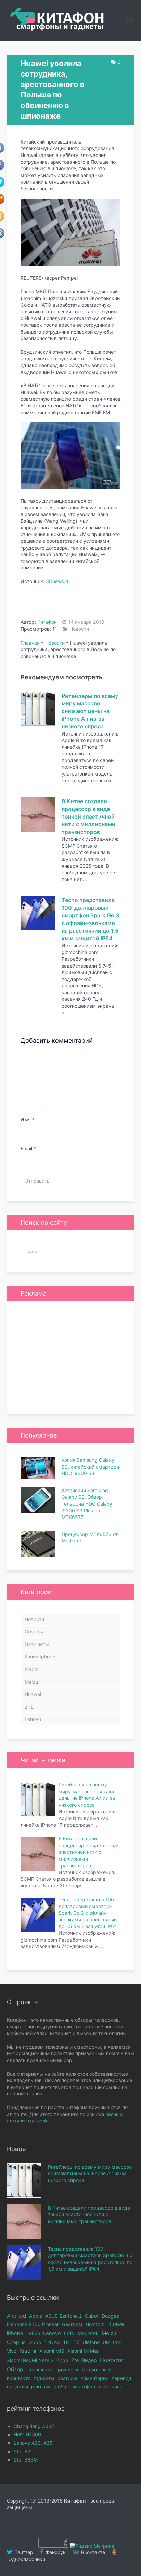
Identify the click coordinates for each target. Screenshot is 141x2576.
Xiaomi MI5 (52, 2351)
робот (61, 2386)
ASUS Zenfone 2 (63, 2316)
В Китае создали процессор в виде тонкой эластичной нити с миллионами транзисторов (88, 817)
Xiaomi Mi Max (84, 2351)
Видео (89, 2360)
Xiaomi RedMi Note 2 (30, 2360)
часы (118, 2386)
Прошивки (67, 2369)
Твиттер (23, 2552)
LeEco (33, 2333)
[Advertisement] (70, 1358)
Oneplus (16, 2342)
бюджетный (96, 2369)
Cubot (92, 2316)
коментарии (94, 2378)
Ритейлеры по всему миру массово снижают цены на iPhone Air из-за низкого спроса (90, 711)
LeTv (69, 2333)
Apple (36, 2316)
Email (28, 1149)
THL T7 (71, 2342)
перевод (121, 2378)
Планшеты (37, 1644)
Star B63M (26, 2460)
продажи (17, 2386)
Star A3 (22, 2451)
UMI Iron (112, 2342)
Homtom (95, 2324)
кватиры (67, 2378)
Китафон (47, 622)
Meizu (31, 1682)
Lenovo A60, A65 (33, 2443)
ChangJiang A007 (34, 2426)
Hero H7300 (27, 2434)
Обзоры (34, 1631)
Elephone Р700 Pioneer (33, 2324)
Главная (30, 643)
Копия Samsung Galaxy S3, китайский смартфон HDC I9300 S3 (90, 1467)
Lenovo (33, 1719)
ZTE (29, 1707)
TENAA (52, 2342)
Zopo (62, 2360)
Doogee (110, 2316)
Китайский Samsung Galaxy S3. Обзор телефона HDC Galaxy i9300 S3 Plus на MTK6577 (87, 1504)
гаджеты (44, 2378)
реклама (41, 2386)
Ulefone (91, 2342)
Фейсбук (55, 2552)
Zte (75, 2360)
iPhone (15, 2333)
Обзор (15, 2369)
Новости (79, 629)
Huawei (33, 1694)
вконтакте (19, 2378)
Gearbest (72, 2324)
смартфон (83, 2386)
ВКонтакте (92, 2552)
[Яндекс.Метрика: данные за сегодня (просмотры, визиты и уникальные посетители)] (92, 2546)
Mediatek (88, 2333)
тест (103, 2386)
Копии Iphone (40, 1656)
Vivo (12, 2351)
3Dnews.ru (58, 581)
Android (16, 2316)
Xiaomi (32, 1669)
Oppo (35, 2342)
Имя (28, 1120)
